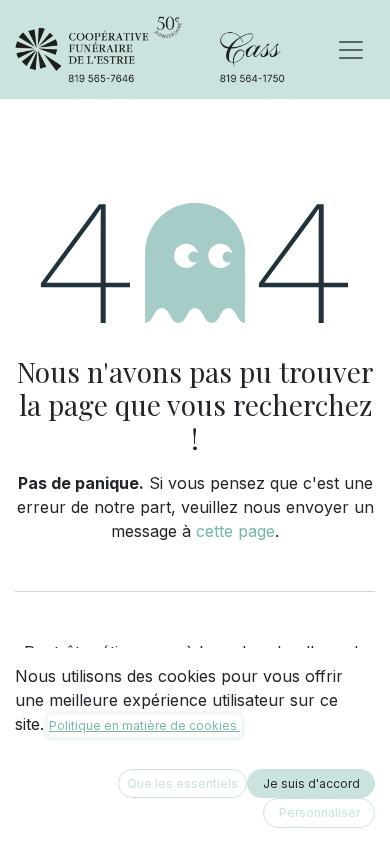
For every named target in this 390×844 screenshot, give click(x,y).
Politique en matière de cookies (144, 725)
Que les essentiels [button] (182, 783)
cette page (235, 531)
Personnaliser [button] (319, 812)
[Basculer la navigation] (351, 50)
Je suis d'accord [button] (311, 783)
